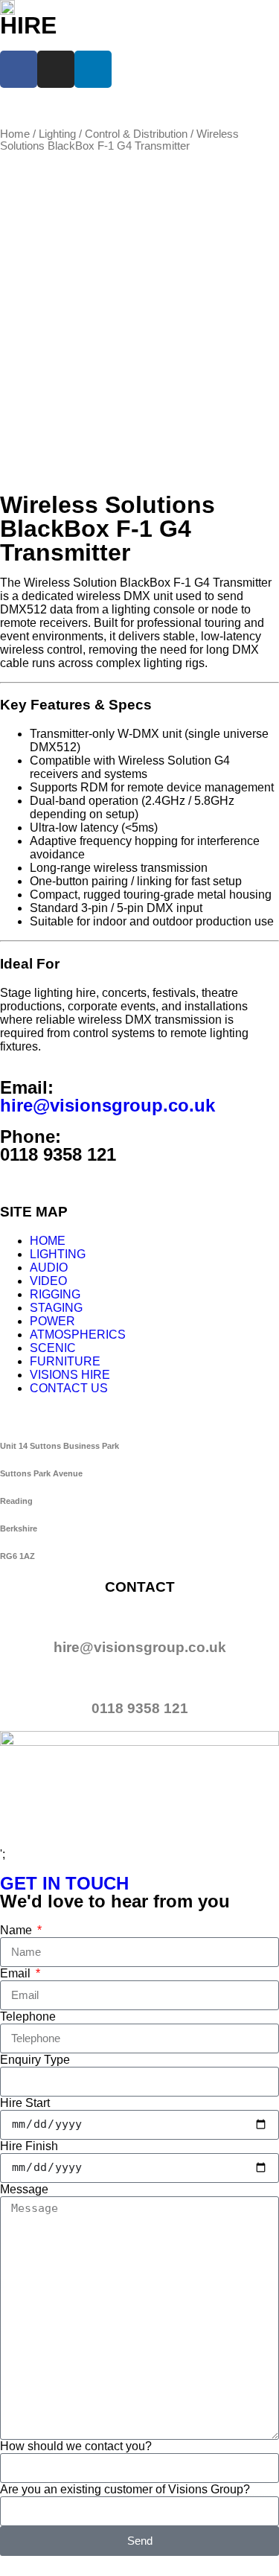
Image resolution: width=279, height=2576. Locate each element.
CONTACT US (69, 1388)
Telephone (28, 2017)
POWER (52, 1321)
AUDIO (49, 1268)
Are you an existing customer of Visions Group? (125, 2489)
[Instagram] (56, 69)
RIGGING (55, 1294)
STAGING (56, 1308)
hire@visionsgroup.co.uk (108, 1105)
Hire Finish (29, 2146)
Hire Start (25, 2103)
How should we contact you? (76, 2446)
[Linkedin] (93, 69)
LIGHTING (58, 1254)
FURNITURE (65, 1361)
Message (24, 2189)
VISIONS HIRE (70, 1375)
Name (17, 1930)
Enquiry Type (35, 2060)
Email (17, 1973)
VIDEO (48, 1281)
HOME (48, 1241)
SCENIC (53, 1348)
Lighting (57, 134)
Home (15, 134)
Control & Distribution (136, 134)
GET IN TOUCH (64, 1883)
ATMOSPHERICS (78, 1335)
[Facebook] (19, 69)
